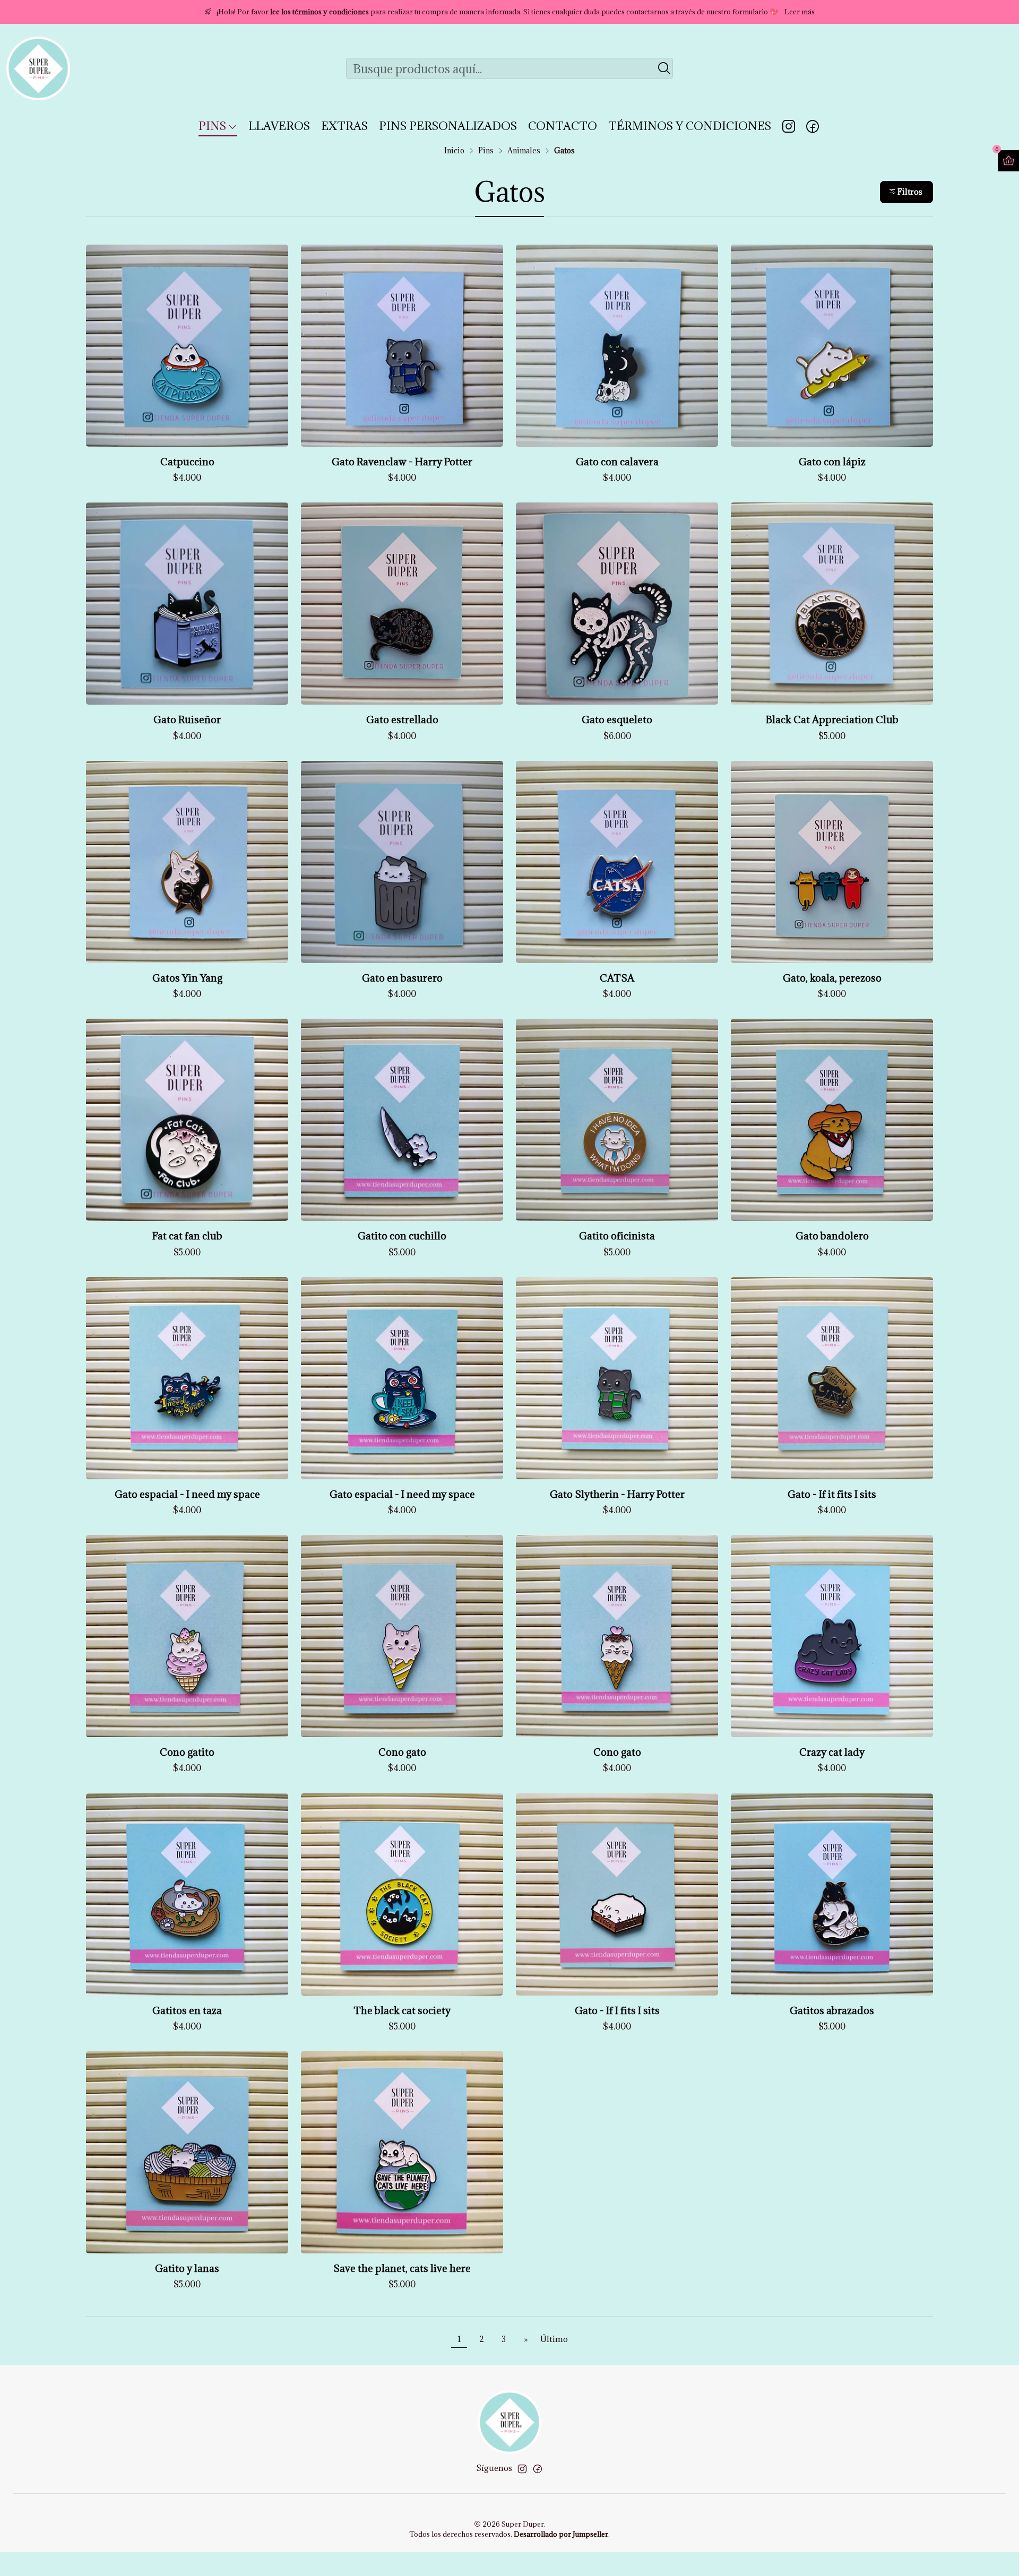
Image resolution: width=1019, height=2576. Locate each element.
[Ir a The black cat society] (402, 1894)
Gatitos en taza (187, 2010)
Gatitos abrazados (832, 2010)
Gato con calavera (617, 462)
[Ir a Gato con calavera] (617, 346)
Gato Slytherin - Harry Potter (617, 1494)
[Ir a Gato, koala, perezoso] (832, 862)
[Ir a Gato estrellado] (402, 604)
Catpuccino (187, 462)
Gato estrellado (402, 719)
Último (554, 2339)
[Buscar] (664, 68)
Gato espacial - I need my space (187, 1494)
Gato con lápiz (832, 462)
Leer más (800, 12)
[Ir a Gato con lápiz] (832, 346)
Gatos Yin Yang (187, 978)
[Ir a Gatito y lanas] (187, 2152)
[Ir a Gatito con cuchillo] (402, 1120)
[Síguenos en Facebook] (813, 126)
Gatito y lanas (187, 2268)
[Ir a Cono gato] (402, 1636)
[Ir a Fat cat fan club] (187, 1120)
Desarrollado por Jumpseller (561, 2534)
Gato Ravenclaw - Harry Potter (402, 462)
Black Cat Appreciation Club (832, 719)
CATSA (617, 978)
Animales (524, 151)
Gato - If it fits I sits (832, 1494)
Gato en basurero (402, 978)
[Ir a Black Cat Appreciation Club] (832, 604)
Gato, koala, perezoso (832, 978)
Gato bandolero (832, 1236)
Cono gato (402, 1752)
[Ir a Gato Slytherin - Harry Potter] (617, 1378)
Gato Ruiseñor (187, 719)
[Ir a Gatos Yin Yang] (187, 862)
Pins (486, 151)
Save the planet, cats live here (402, 2268)
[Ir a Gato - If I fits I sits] (617, 1894)
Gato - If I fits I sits (617, 2010)
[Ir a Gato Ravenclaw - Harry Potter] (402, 346)
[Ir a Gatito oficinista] (617, 1120)
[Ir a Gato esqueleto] (617, 604)
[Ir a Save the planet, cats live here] (402, 2152)
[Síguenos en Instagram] (789, 126)
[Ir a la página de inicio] (38, 68)
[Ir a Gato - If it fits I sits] (832, 1378)
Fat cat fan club (187, 1236)
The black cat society (402, 2010)
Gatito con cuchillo (402, 1236)
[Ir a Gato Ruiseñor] (187, 604)
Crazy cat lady (832, 1752)
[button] (906, 192)
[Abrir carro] (1008, 161)
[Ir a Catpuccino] (187, 346)
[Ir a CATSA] (617, 862)
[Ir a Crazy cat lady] (832, 1636)
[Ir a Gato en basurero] (402, 862)
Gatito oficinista (617, 1236)
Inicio (454, 151)
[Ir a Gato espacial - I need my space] (187, 1378)
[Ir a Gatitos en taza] (187, 1894)
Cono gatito (187, 1752)
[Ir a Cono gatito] (187, 1636)
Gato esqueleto (617, 719)
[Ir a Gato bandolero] (832, 1120)
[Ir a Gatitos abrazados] (832, 1894)
